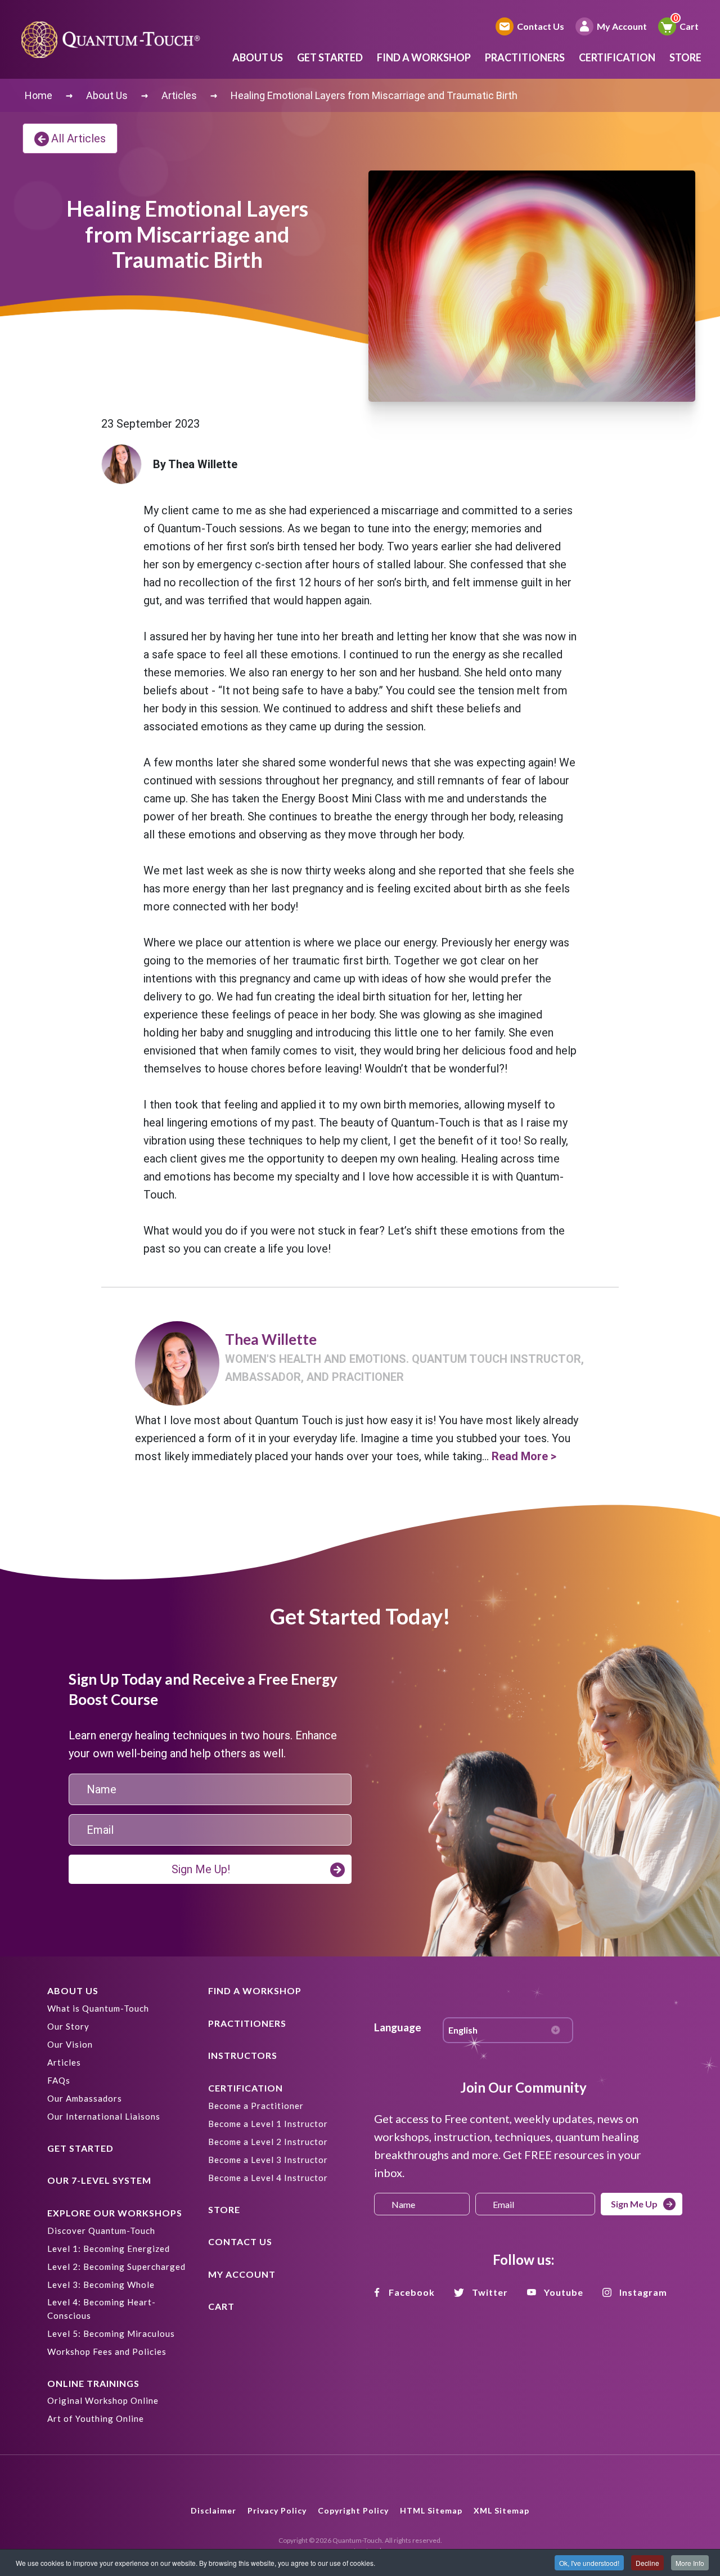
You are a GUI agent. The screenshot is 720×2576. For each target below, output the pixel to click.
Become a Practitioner (256, 2106)
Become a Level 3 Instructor (268, 2160)
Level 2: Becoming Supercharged (116, 2267)
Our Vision (70, 2044)
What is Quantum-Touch (98, 2008)
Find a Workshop (424, 57)
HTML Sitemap (431, 2510)
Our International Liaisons (104, 2116)
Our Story (68, 2026)
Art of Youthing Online (96, 2418)
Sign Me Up (634, 2204)
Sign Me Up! (201, 1869)
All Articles (78, 138)
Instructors (243, 2055)
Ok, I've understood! (589, 2563)
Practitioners (525, 57)
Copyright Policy (353, 2510)
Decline (647, 2563)
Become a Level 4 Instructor (268, 2178)
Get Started (330, 57)
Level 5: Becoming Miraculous (111, 2333)
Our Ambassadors (85, 2098)
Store (685, 57)
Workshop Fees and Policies (107, 2351)
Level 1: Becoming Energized (109, 2249)
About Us (258, 57)
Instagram (643, 2292)
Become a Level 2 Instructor (268, 2142)
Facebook (412, 2292)
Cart (689, 26)
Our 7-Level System (99, 2180)
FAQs (59, 2080)
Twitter (490, 2292)
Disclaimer (213, 2510)
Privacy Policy (277, 2510)
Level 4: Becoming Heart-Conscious (102, 2309)
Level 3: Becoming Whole (101, 2285)
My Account (622, 26)
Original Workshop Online (103, 2400)
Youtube (564, 2292)
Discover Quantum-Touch (101, 2231)
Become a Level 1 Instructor (268, 2124)
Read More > (524, 1456)
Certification (617, 57)
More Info (690, 2563)
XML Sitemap (501, 2510)
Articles (64, 2062)
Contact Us (541, 26)
